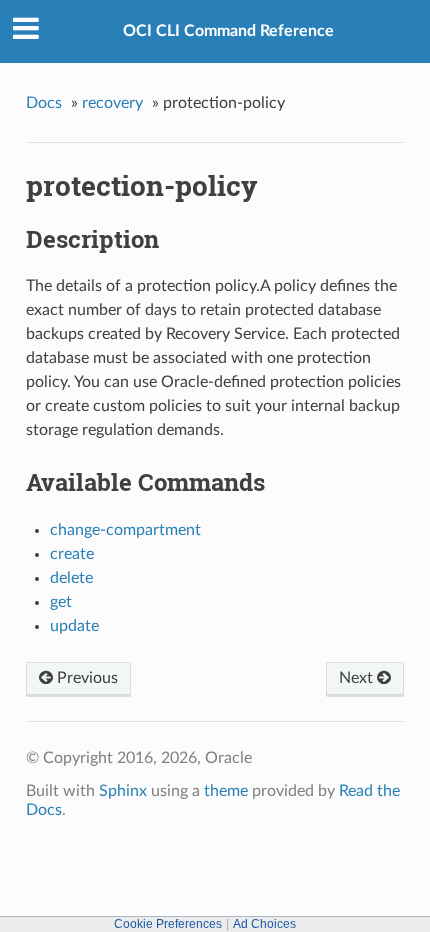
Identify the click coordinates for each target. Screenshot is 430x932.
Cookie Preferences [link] (168, 924)
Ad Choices (264, 924)
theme (226, 791)
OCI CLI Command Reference (228, 31)
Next (358, 678)
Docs (44, 103)
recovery (112, 103)
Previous (85, 678)
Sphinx (123, 791)
